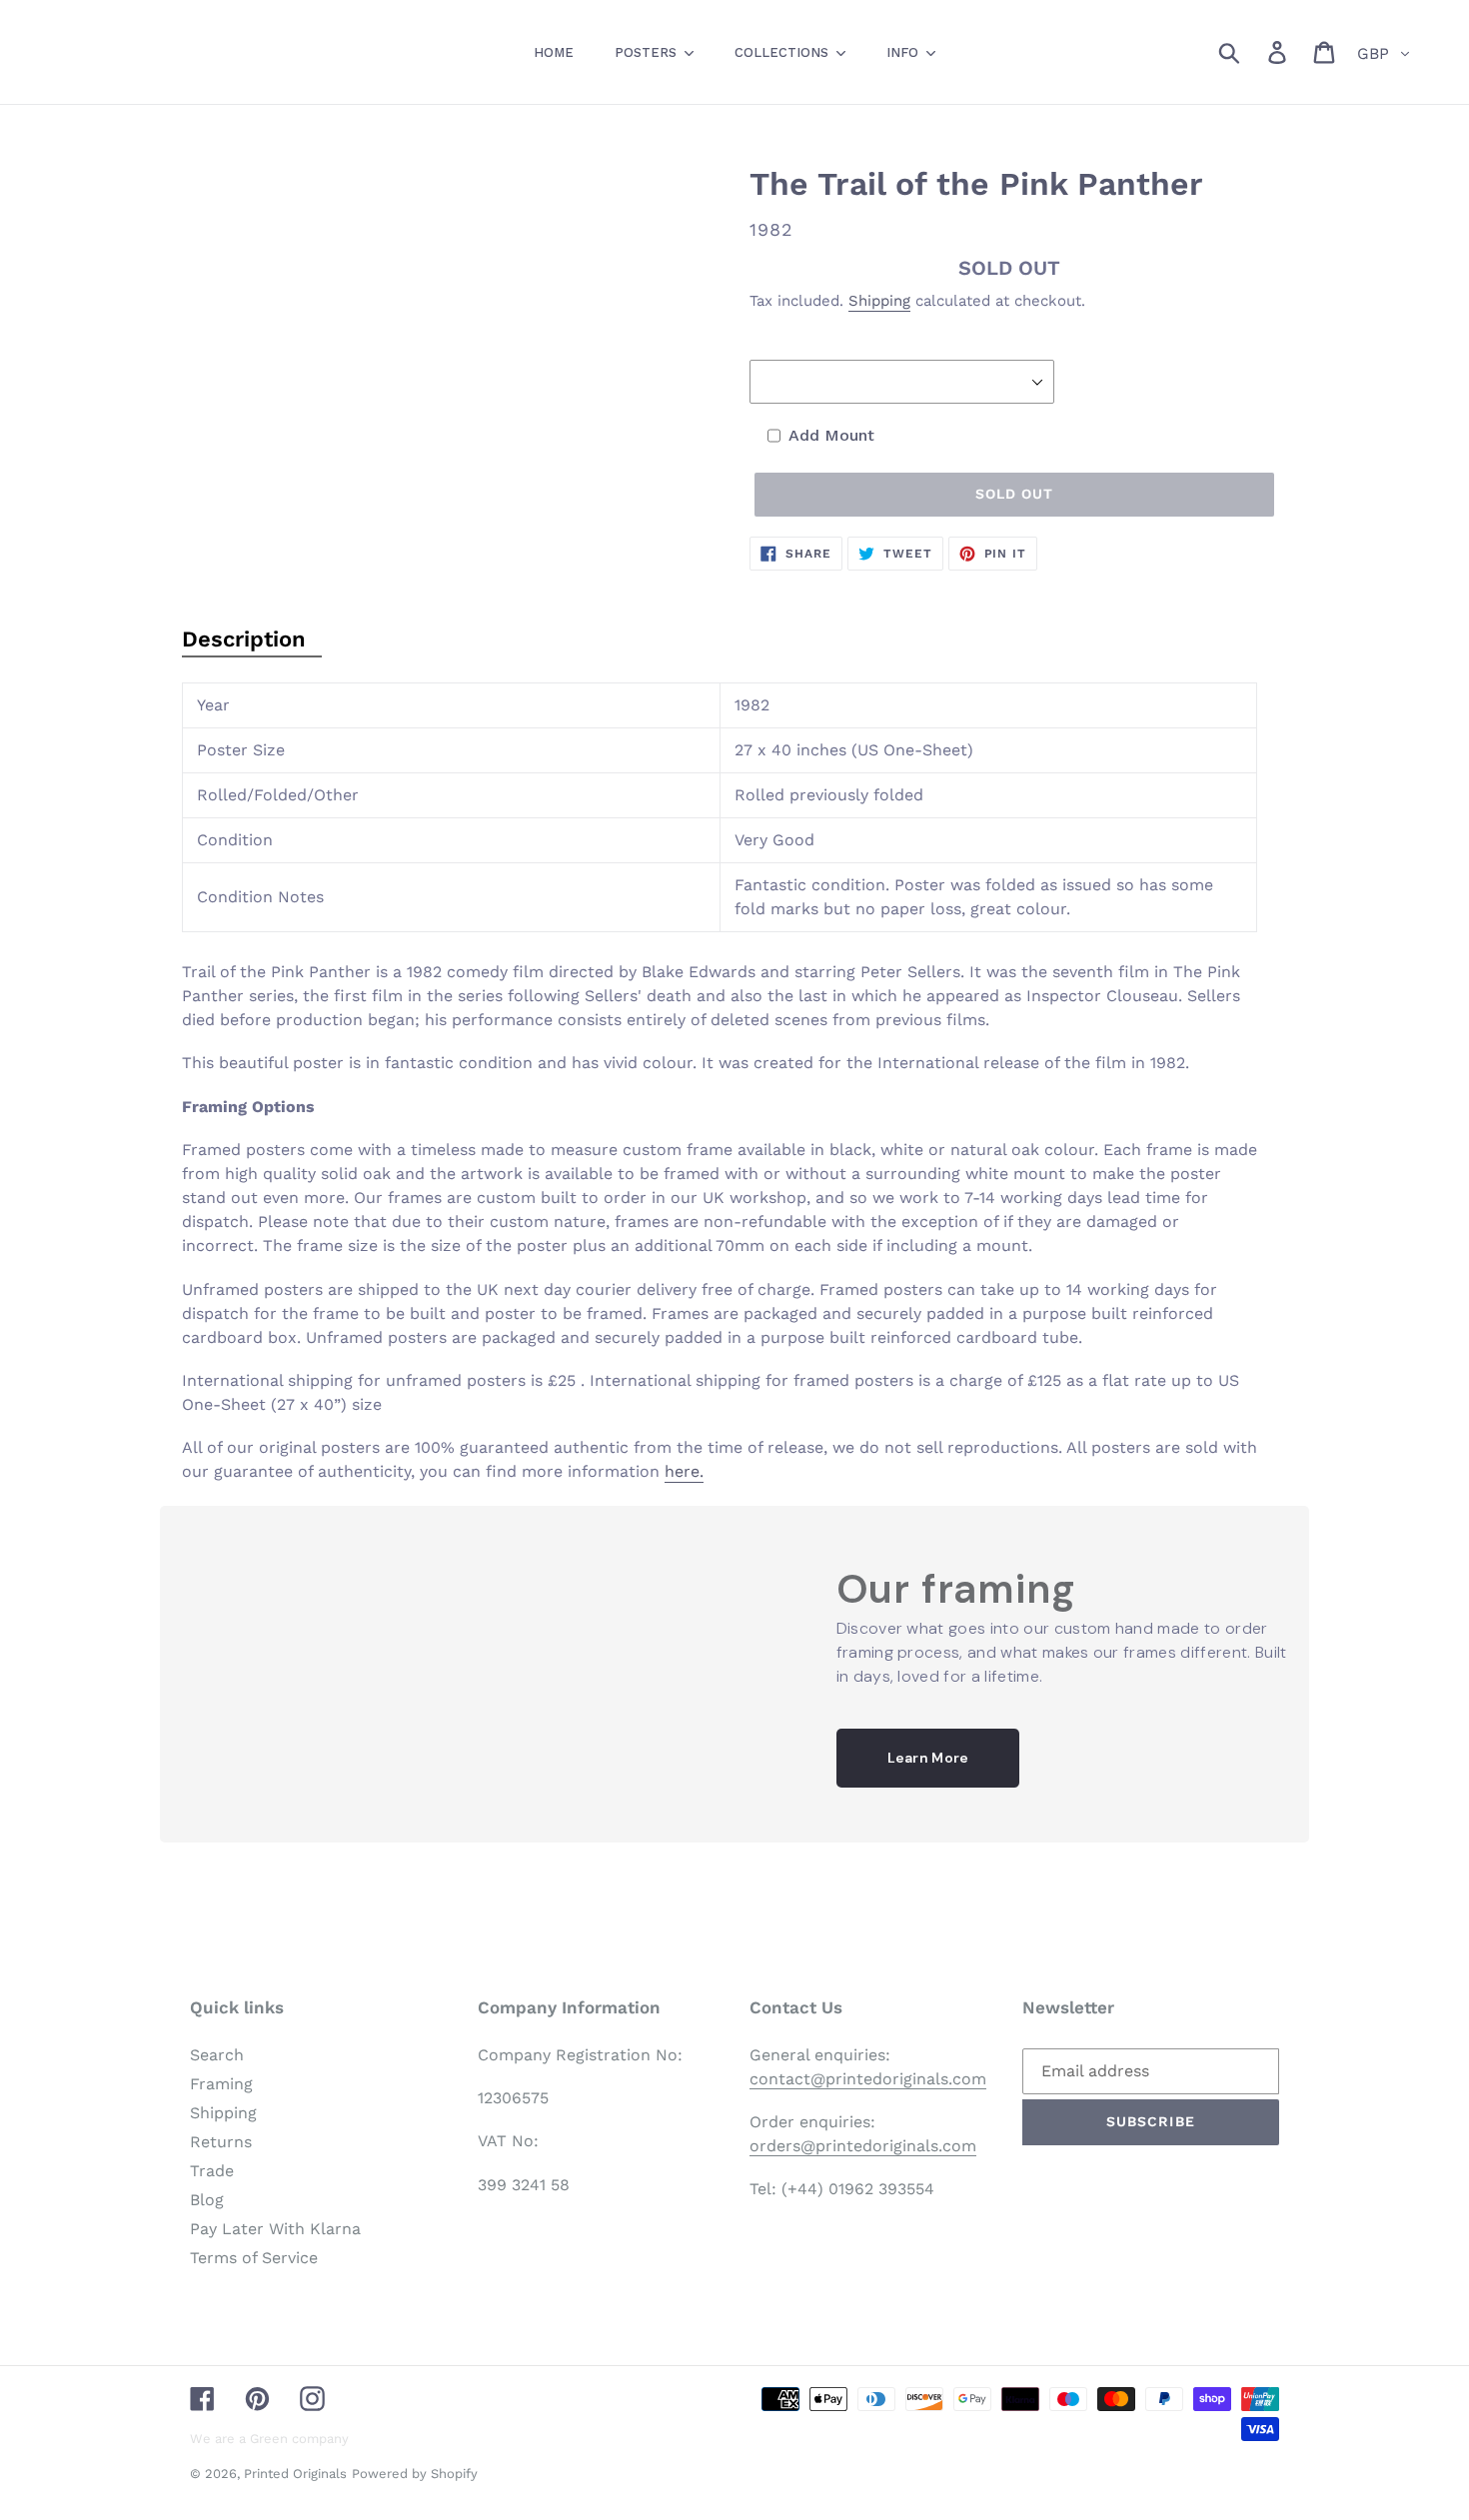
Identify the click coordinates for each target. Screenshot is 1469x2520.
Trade (212, 2171)
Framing (221, 2084)
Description (244, 639)
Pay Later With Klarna (275, 2229)
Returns (221, 2142)
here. (684, 1471)
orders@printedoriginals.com (863, 2146)
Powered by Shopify (415, 2474)
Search (217, 2055)
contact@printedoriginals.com (868, 2079)
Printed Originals (295, 2474)
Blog (207, 2200)
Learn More (928, 1758)
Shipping (879, 301)
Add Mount (831, 435)
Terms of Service (254, 2258)
